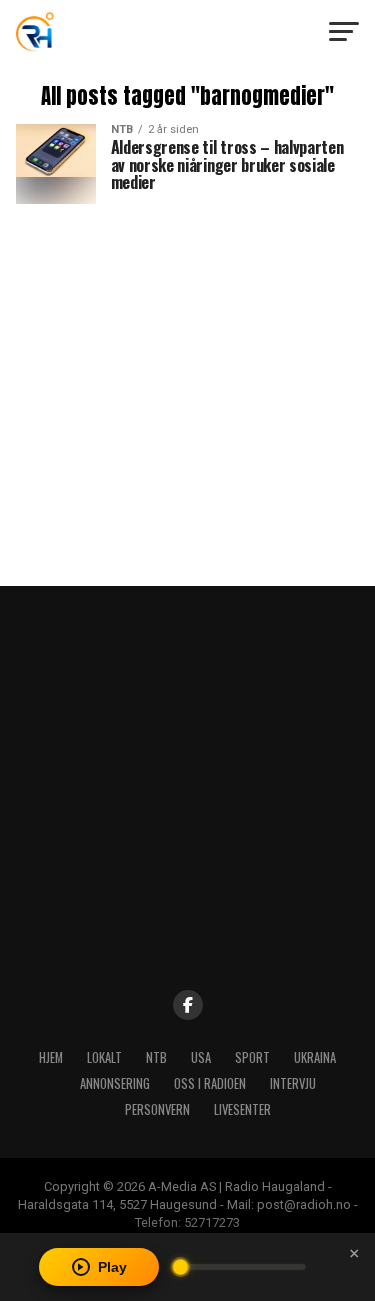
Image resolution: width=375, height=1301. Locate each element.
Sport (252, 1057)
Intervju (293, 1083)
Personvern (157, 1109)
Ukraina (315, 1057)
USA (201, 1057)
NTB (156, 1057)
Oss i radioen (210, 1083)
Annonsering (115, 1083)
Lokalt (104, 1057)
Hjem (51, 1057)
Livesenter (242, 1109)
